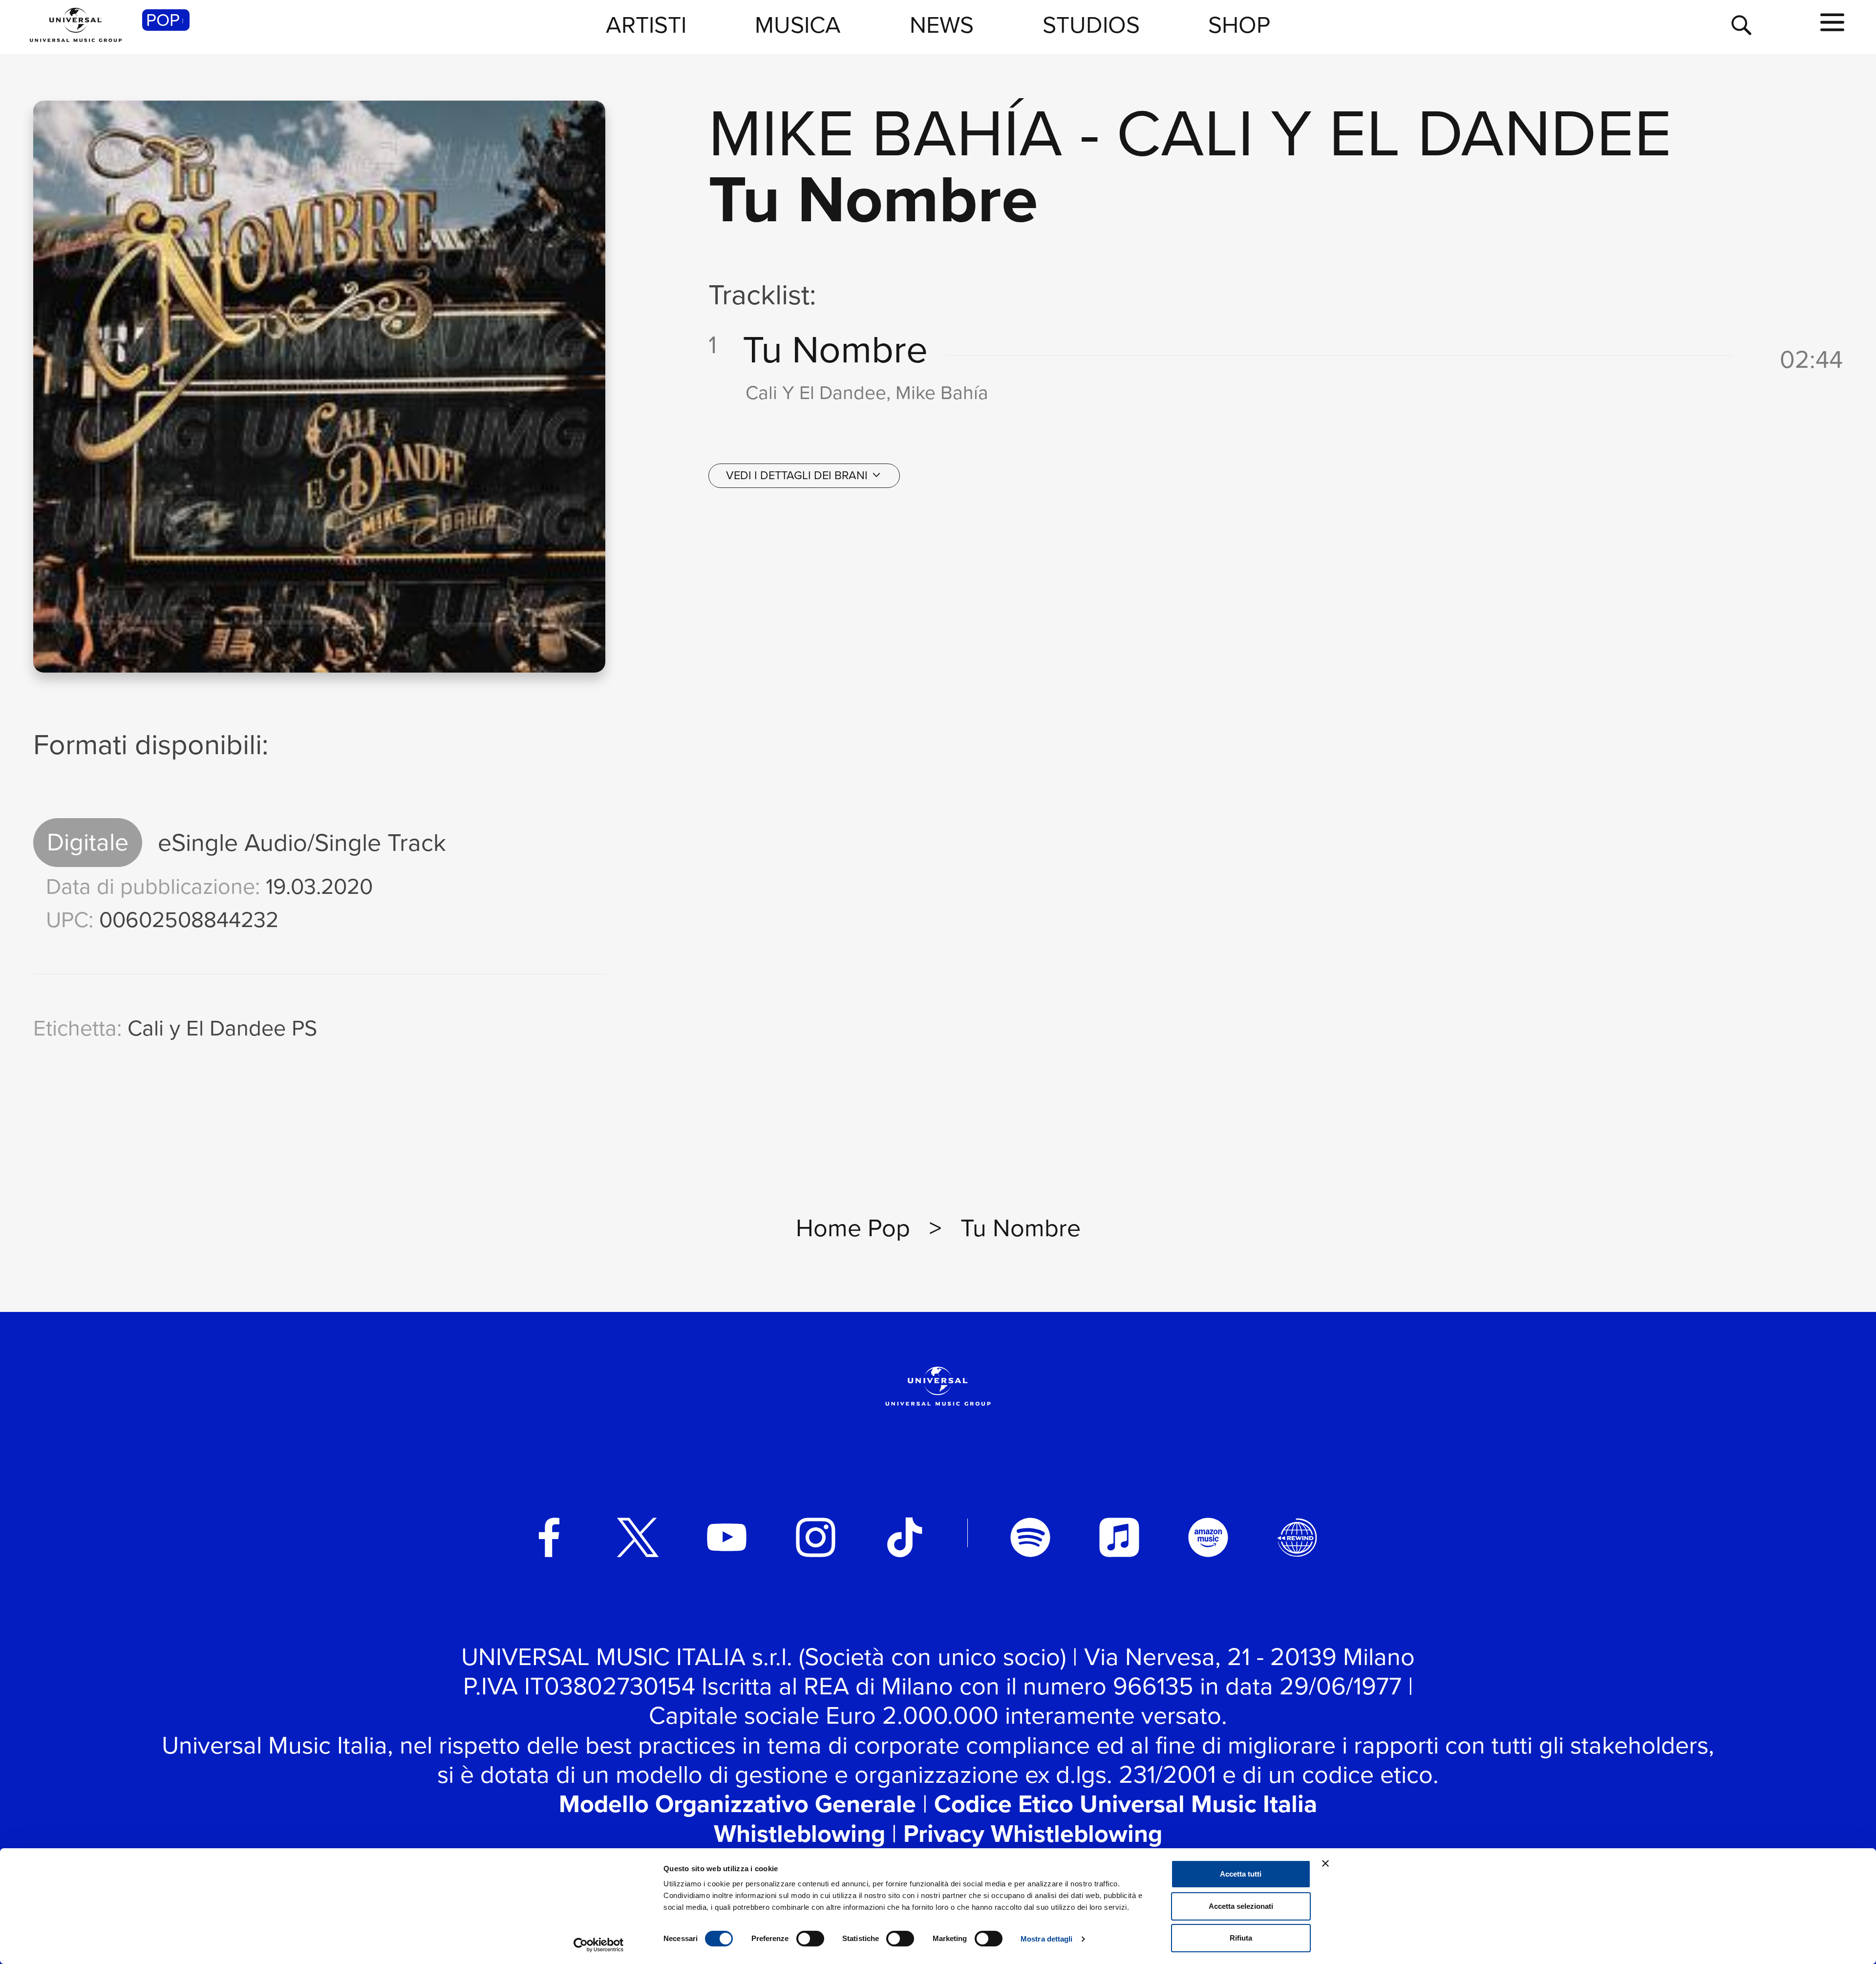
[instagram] (816, 1538)
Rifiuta (1241, 1938)
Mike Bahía (885, 133)
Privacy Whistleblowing (1033, 1834)
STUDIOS (1091, 25)
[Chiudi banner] (1325, 1863)
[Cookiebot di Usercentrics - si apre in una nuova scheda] (599, 1945)
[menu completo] (1832, 23)
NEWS (942, 25)
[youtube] (727, 1538)
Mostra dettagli (1047, 1939)
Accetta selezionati (1241, 1906)
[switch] (810, 1939)
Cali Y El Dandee (1394, 133)
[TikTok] (905, 1538)
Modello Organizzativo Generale (737, 1804)
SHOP (1239, 25)
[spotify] (1030, 1538)
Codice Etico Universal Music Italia (1126, 1804)
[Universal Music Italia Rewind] (1297, 1538)
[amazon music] (1208, 1538)
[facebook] (549, 1538)
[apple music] (1119, 1538)
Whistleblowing (799, 1834)
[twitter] (638, 1538)
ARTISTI (646, 25)
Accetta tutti (1241, 1874)
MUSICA (798, 25)
